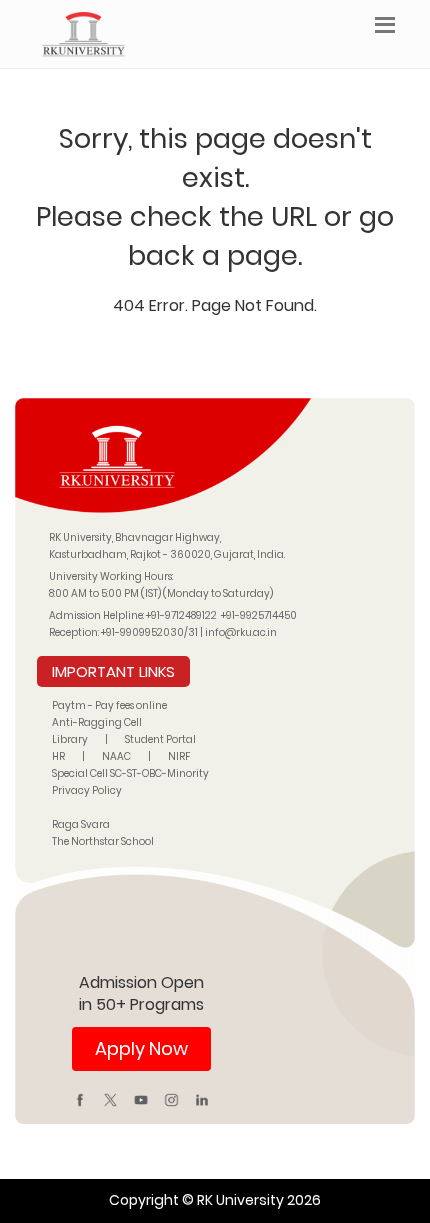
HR (58, 756)
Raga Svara (81, 824)
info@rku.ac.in (241, 632)
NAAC (116, 756)
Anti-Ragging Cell (97, 722)
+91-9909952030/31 (150, 632)
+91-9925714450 (259, 615)
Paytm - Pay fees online (109, 705)
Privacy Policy (87, 790)
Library (70, 739)
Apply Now (141, 1048)
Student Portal (160, 739)
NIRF (179, 756)
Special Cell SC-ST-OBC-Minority (130, 773)
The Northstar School (103, 841)
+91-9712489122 (181, 615)
